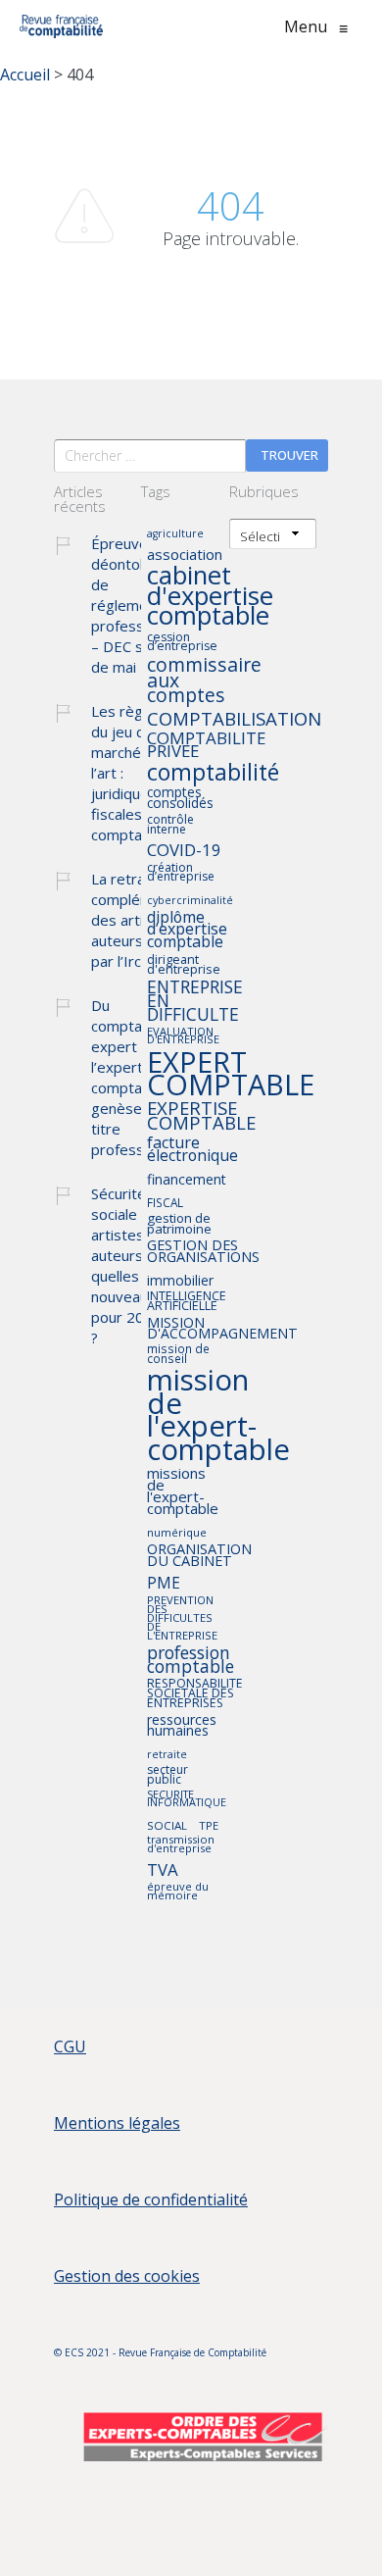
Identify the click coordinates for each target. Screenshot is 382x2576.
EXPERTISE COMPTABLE (201, 1117)
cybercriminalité (190, 901)
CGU (70, 2046)
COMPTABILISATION (234, 719)
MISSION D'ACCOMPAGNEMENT (222, 1329)
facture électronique (192, 1150)
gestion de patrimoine (179, 1224)
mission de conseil (178, 1354)
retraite (167, 1755)
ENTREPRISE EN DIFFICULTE (195, 1001)
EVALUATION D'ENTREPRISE (183, 1036)
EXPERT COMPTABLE (231, 1074)
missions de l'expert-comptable (183, 1491)
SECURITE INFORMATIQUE (187, 1799)
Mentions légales (117, 2123)
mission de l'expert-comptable (218, 1416)
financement (187, 1180)
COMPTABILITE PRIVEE (206, 746)
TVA (163, 1871)
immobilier (180, 1281)
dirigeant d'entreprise (184, 965)
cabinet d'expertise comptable (210, 597)
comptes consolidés (180, 799)
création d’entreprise (181, 873)
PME (164, 1584)
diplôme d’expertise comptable (187, 931)
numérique (177, 1533)
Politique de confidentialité (151, 2199)
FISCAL (165, 1203)
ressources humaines (182, 1726)
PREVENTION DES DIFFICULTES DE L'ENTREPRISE (182, 1618)
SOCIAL (167, 1826)
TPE (209, 1826)
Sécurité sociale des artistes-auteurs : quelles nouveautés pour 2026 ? (131, 1265)
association (185, 555)
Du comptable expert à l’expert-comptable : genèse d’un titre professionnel (137, 1077)
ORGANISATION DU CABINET (199, 1556)
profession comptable (191, 1660)
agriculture (175, 534)
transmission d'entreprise (181, 1844)
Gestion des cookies (127, 2276)
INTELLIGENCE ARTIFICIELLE (187, 1302)
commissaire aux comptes (204, 681)
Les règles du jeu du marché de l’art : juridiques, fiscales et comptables (131, 773)
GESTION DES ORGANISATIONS (203, 1252)
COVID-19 (184, 851)
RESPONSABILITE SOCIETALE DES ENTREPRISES (195, 1694)
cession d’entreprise (182, 643)
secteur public (167, 1775)
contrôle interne (170, 825)
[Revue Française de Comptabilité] (61, 26)
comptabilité (213, 774)
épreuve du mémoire (178, 1892)
